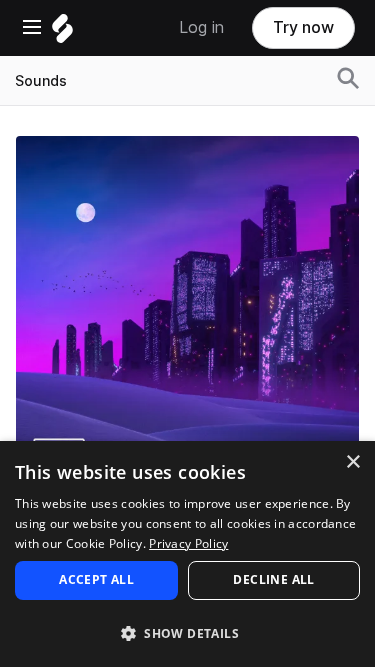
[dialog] (187, 554)
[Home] (62, 33)
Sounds (41, 81)
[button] (187, 632)
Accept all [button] (96, 579)
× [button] (352, 462)
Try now (303, 27)
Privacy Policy (188, 543)
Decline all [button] (273, 579)
